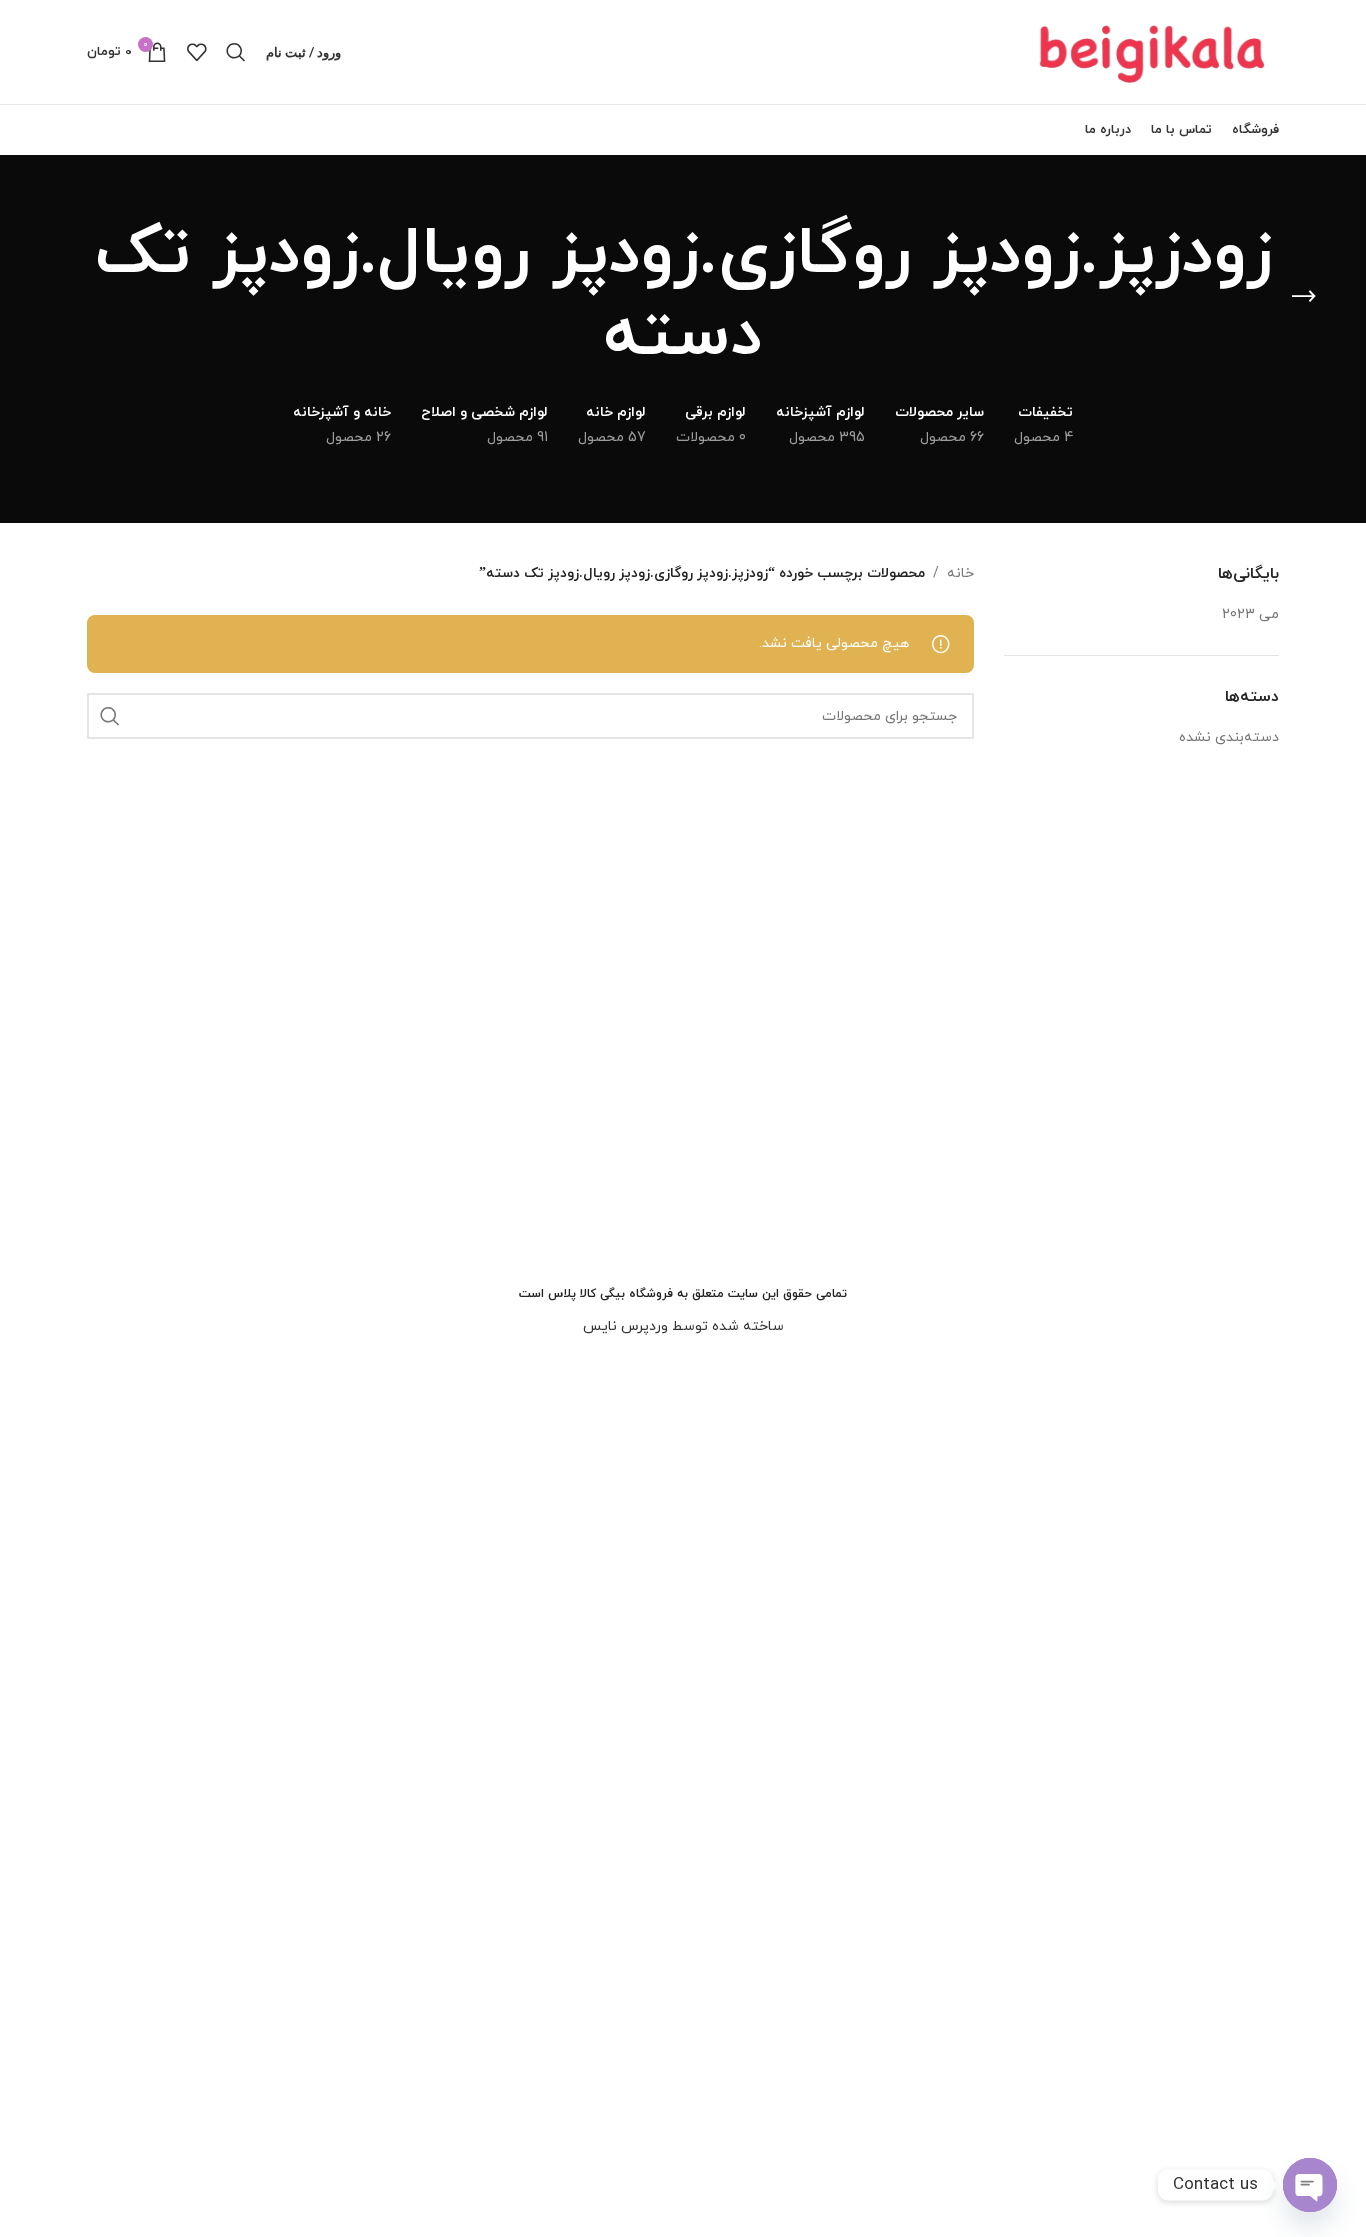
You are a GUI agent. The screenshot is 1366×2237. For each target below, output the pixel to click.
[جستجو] (236, 52)
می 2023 (1250, 614)
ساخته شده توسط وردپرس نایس (683, 1326)
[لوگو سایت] (1154, 50)
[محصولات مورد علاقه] (196, 52)
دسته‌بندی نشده (1229, 737)
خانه (960, 573)
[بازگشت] (1304, 297)
